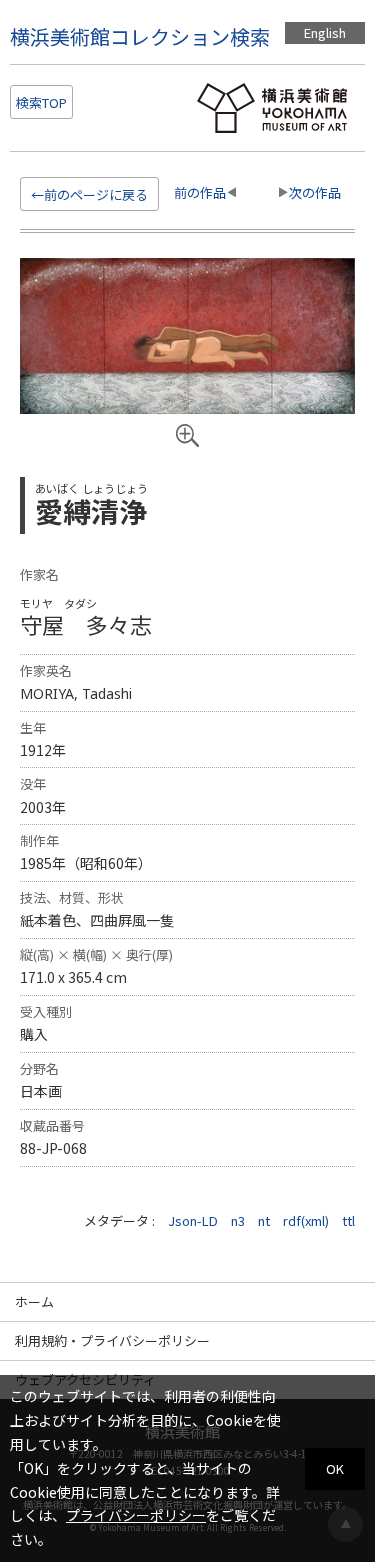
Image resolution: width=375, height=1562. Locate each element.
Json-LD (193, 1220)
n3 (238, 1220)
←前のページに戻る (89, 194)
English (325, 32)
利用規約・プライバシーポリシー (112, 1340)
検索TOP (41, 102)
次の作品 (315, 192)
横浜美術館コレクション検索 (140, 36)
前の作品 (200, 192)
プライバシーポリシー (136, 1515)
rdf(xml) (306, 1220)
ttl (348, 1220)
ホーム (34, 1301)
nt (264, 1220)
